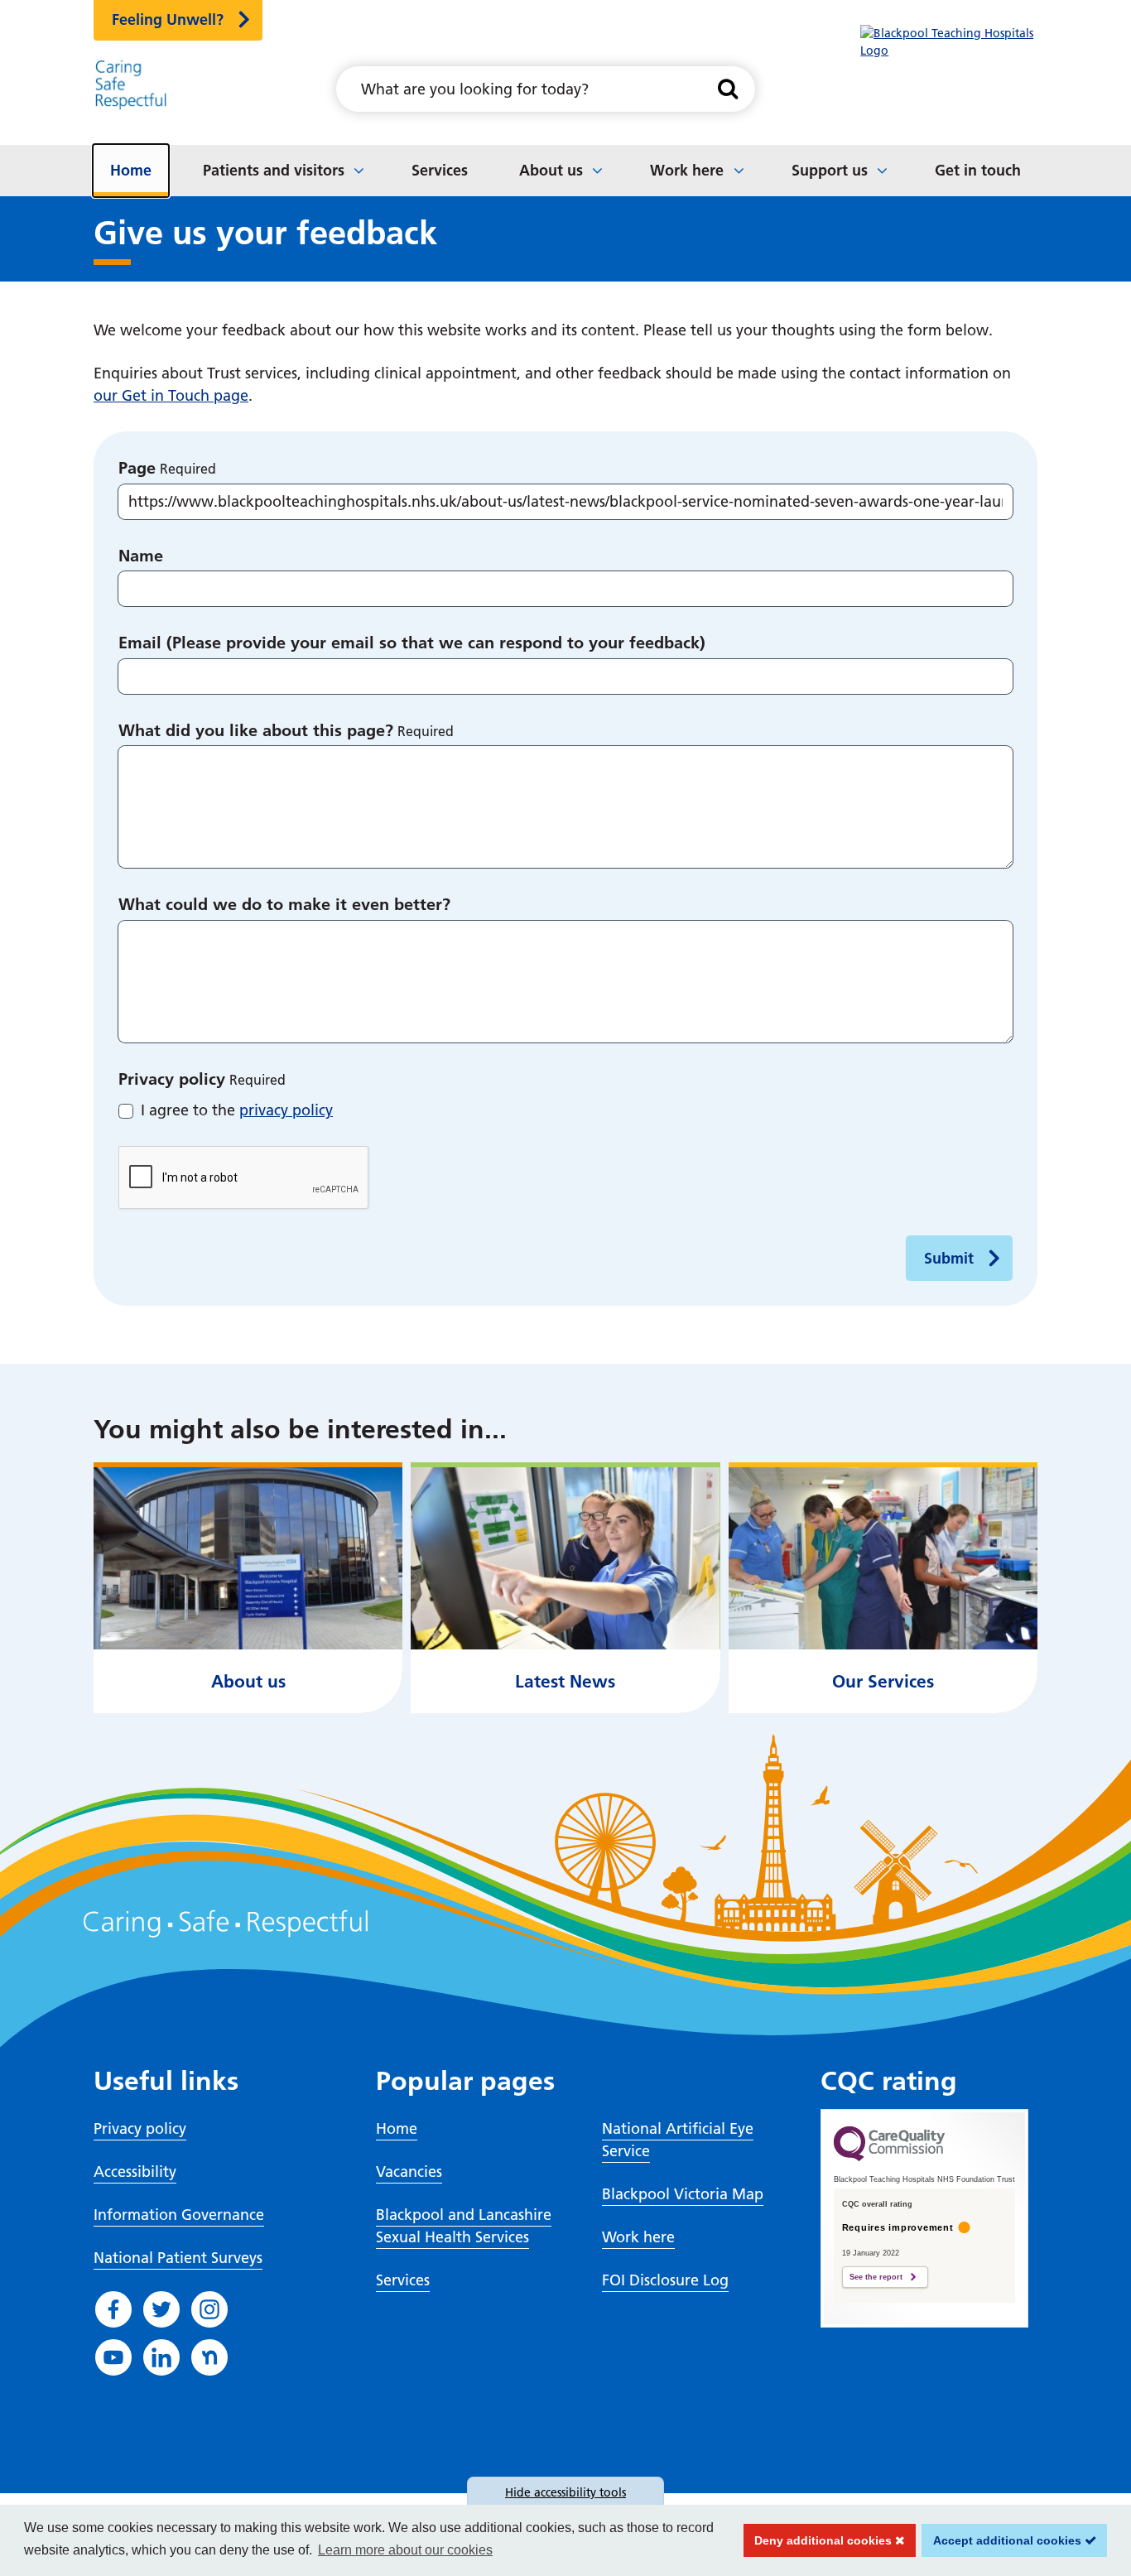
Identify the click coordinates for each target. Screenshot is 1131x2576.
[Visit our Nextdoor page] (209, 2357)
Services (440, 170)
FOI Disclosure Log (665, 2280)
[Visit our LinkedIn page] (161, 2357)
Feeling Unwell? (168, 19)
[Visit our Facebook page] (113, 2309)
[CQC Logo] (889, 2157)
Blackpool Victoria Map (683, 2194)
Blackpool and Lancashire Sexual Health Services (464, 2226)
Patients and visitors (274, 170)
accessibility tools (565, 2492)
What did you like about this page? (256, 730)
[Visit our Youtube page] (113, 2357)
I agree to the (237, 1110)
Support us (830, 170)
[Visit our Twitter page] (161, 2309)
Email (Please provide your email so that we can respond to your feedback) (412, 643)
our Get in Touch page (171, 395)
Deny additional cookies (820, 2540)
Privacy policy (172, 1079)
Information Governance (179, 2215)
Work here (687, 170)
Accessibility (135, 2172)
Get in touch (978, 170)
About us (551, 170)
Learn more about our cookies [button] (405, 2550)
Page (137, 468)
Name (141, 556)
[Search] (728, 89)
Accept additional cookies (1003, 2540)
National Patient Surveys (178, 2258)
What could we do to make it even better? (284, 904)
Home (131, 170)
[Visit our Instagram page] (209, 2309)
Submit (949, 1258)
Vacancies (409, 2172)
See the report (876, 2277)
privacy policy (286, 1110)
